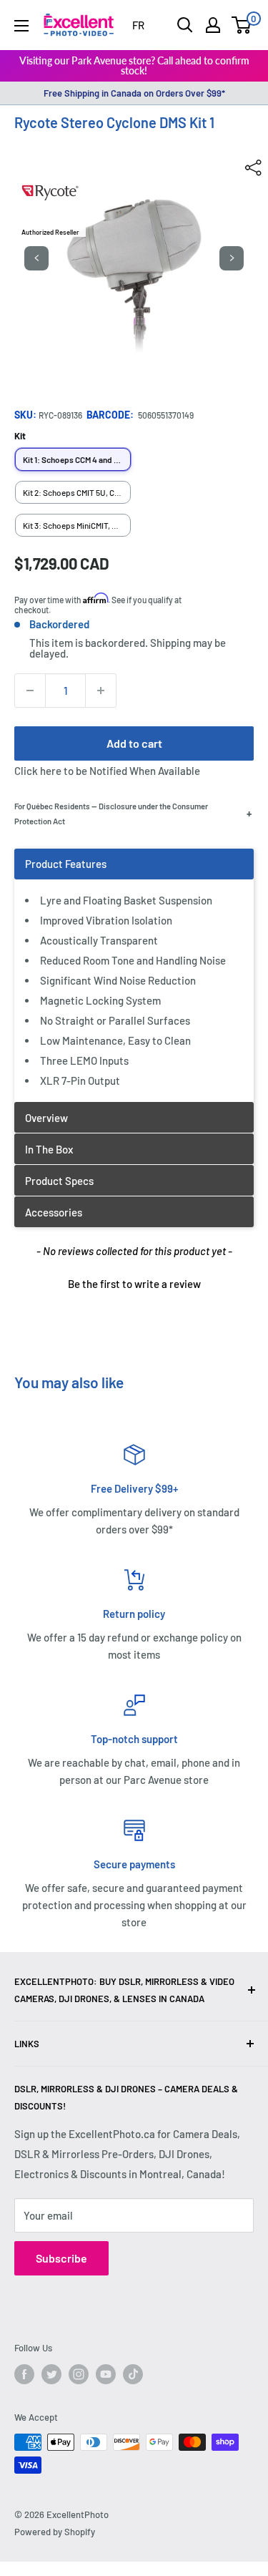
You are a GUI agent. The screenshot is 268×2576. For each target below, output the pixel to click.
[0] (242, 25)
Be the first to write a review (134, 1284)
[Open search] (185, 25)
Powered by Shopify (55, 2532)
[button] (134, 1282)
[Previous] (36, 258)
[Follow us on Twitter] (51, 2374)
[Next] (232, 258)
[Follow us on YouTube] (106, 2374)
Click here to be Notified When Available (107, 771)
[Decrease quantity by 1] (30, 691)
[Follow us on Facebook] (24, 2374)
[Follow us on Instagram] (79, 2374)
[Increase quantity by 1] (101, 691)
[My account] (213, 25)
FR (138, 25)
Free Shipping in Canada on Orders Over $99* (134, 93)
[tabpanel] (134, 975)
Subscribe (61, 2258)
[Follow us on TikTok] (133, 2374)
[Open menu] (21, 26)
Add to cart (134, 743)
